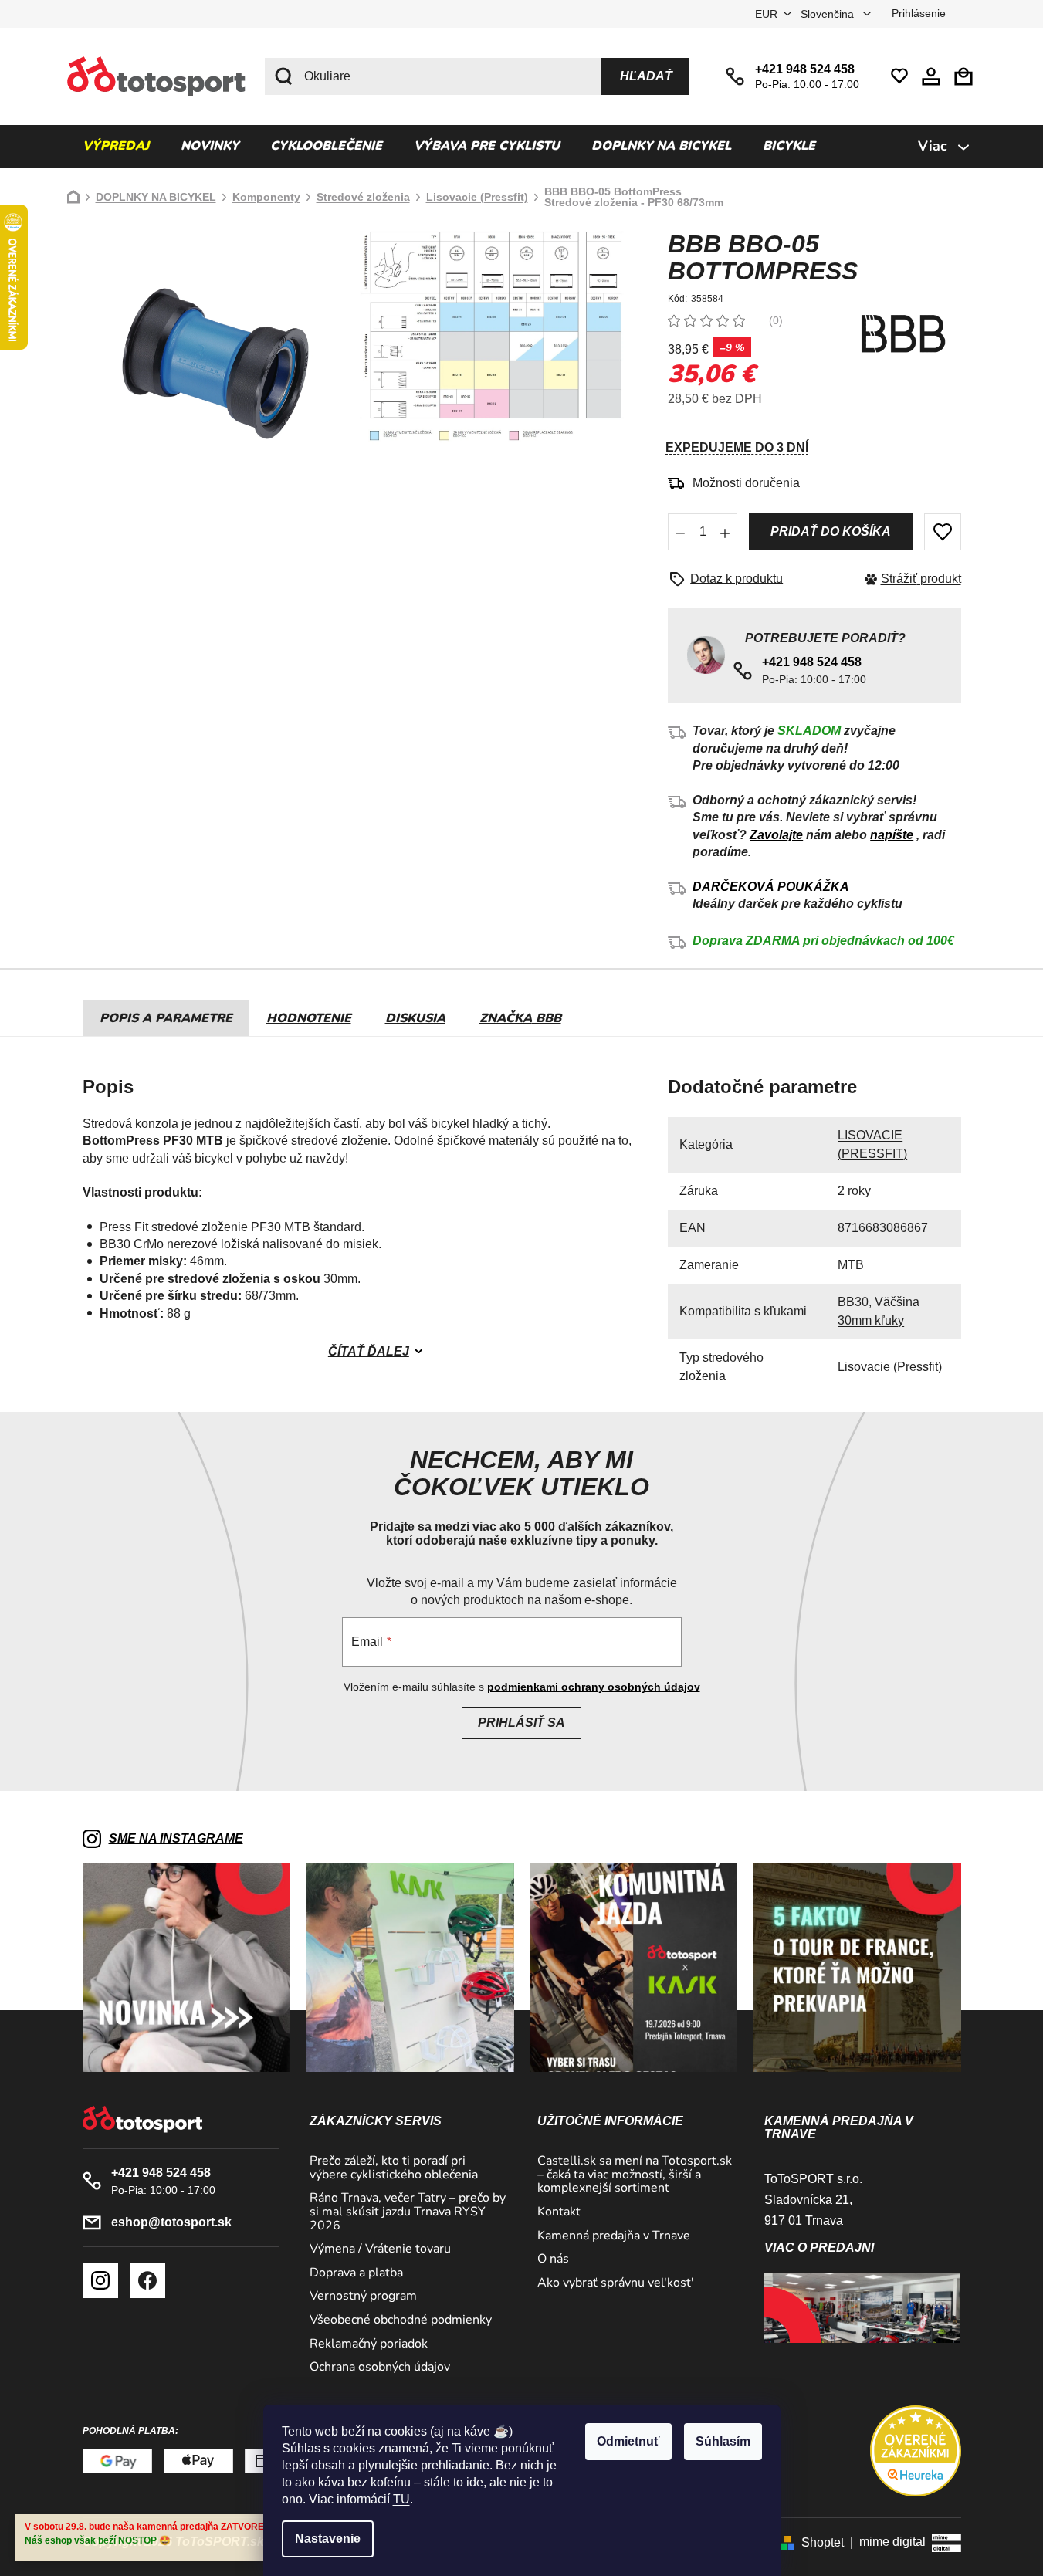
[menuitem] (116, 147)
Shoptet (823, 2542)
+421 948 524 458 (805, 69)
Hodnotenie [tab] (309, 1018)
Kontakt (559, 2212)
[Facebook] (147, 2280)
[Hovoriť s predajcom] (731, 579)
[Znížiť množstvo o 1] (680, 532)
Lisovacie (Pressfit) (890, 1367)
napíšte (892, 835)
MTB (851, 1265)
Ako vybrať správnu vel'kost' (616, 2283)
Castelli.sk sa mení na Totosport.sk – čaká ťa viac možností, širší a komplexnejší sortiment (635, 2175)
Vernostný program (363, 2297)
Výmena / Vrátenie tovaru (380, 2249)
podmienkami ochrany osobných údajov (594, 1687)
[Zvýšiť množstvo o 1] (725, 532)
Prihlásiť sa (521, 1723)
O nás (553, 2260)
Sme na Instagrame (176, 1838)
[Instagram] (100, 2280)
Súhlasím (723, 2441)
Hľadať (646, 76)
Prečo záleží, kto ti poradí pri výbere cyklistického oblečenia (394, 2168)
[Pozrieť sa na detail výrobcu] (903, 334)
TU (401, 2499)
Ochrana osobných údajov (380, 2368)
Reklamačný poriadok (369, 2344)
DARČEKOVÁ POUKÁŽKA (771, 887)
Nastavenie (328, 2539)
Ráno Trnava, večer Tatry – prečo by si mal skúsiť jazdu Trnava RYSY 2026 (408, 2212)
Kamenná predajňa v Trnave (614, 2236)
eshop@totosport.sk (171, 2222)
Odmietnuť (628, 2441)
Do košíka (830, 532)
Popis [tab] (119, 1018)
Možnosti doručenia (746, 483)
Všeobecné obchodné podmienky (401, 2320)
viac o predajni (819, 2248)
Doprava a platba (356, 2273)
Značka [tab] (520, 1018)
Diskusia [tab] (415, 1018)
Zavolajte (776, 835)
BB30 (853, 1302)
